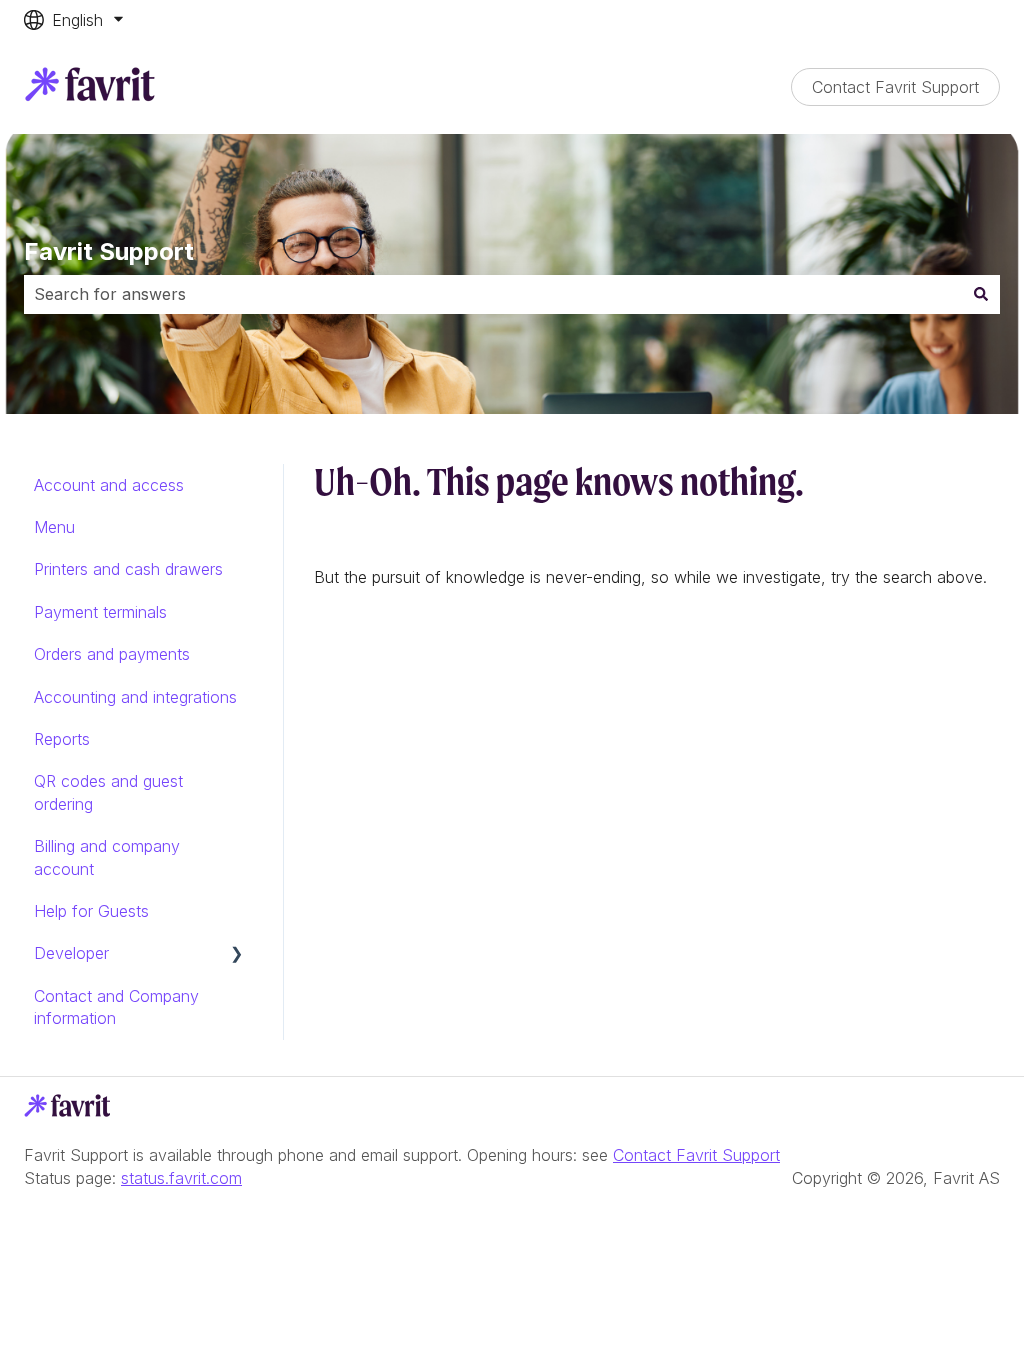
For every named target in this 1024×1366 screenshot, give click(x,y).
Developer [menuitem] (71, 953)
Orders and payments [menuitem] (112, 654)
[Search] (981, 294)
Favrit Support (109, 251)
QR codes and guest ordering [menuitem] (108, 792)
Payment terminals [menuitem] (100, 612)
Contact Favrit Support (895, 87)
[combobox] (493, 294)
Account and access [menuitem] (109, 485)
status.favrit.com (181, 1178)
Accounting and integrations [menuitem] (135, 697)
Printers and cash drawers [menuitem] (128, 569)
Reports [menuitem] (62, 739)
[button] (237, 954)
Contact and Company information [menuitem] (116, 1007)
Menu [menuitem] (54, 527)
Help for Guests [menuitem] (91, 911)
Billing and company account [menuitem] (107, 857)
